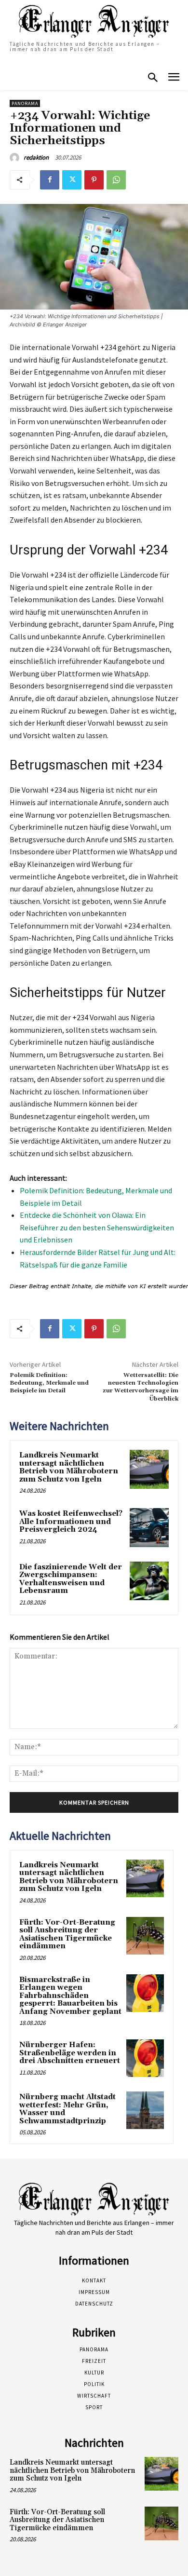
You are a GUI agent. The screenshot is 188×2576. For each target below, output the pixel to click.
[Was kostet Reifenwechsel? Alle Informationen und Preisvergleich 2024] (149, 1528)
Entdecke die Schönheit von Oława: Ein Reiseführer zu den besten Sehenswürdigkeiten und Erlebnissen (97, 1227)
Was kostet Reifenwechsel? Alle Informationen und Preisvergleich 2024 (71, 1522)
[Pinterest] (94, 180)
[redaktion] (16, 158)
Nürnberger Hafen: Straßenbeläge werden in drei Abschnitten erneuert (70, 2053)
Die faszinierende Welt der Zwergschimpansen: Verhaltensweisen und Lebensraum (71, 1579)
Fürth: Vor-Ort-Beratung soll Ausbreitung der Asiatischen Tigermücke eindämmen (67, 1935)
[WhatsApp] (116, 180)
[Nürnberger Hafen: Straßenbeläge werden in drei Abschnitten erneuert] (145, 2058)
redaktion (36, 157)
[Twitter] (72, 180)
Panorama (25, 103)
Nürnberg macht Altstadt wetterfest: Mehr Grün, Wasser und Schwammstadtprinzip (67, 2109)
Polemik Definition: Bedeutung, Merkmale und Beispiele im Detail (49, 1383)
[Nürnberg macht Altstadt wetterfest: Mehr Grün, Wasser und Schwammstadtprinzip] (145, 2110)
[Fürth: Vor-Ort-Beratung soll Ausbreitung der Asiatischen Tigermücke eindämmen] (145, 1936)
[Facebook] (50, 180)
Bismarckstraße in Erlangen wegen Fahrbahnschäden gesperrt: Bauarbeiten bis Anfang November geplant (70, 1996)
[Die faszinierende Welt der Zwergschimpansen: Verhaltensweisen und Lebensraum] (149, 1581)
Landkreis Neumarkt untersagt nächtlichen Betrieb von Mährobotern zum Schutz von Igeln (69, 1467)
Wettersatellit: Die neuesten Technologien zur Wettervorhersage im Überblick (141, 1387)
